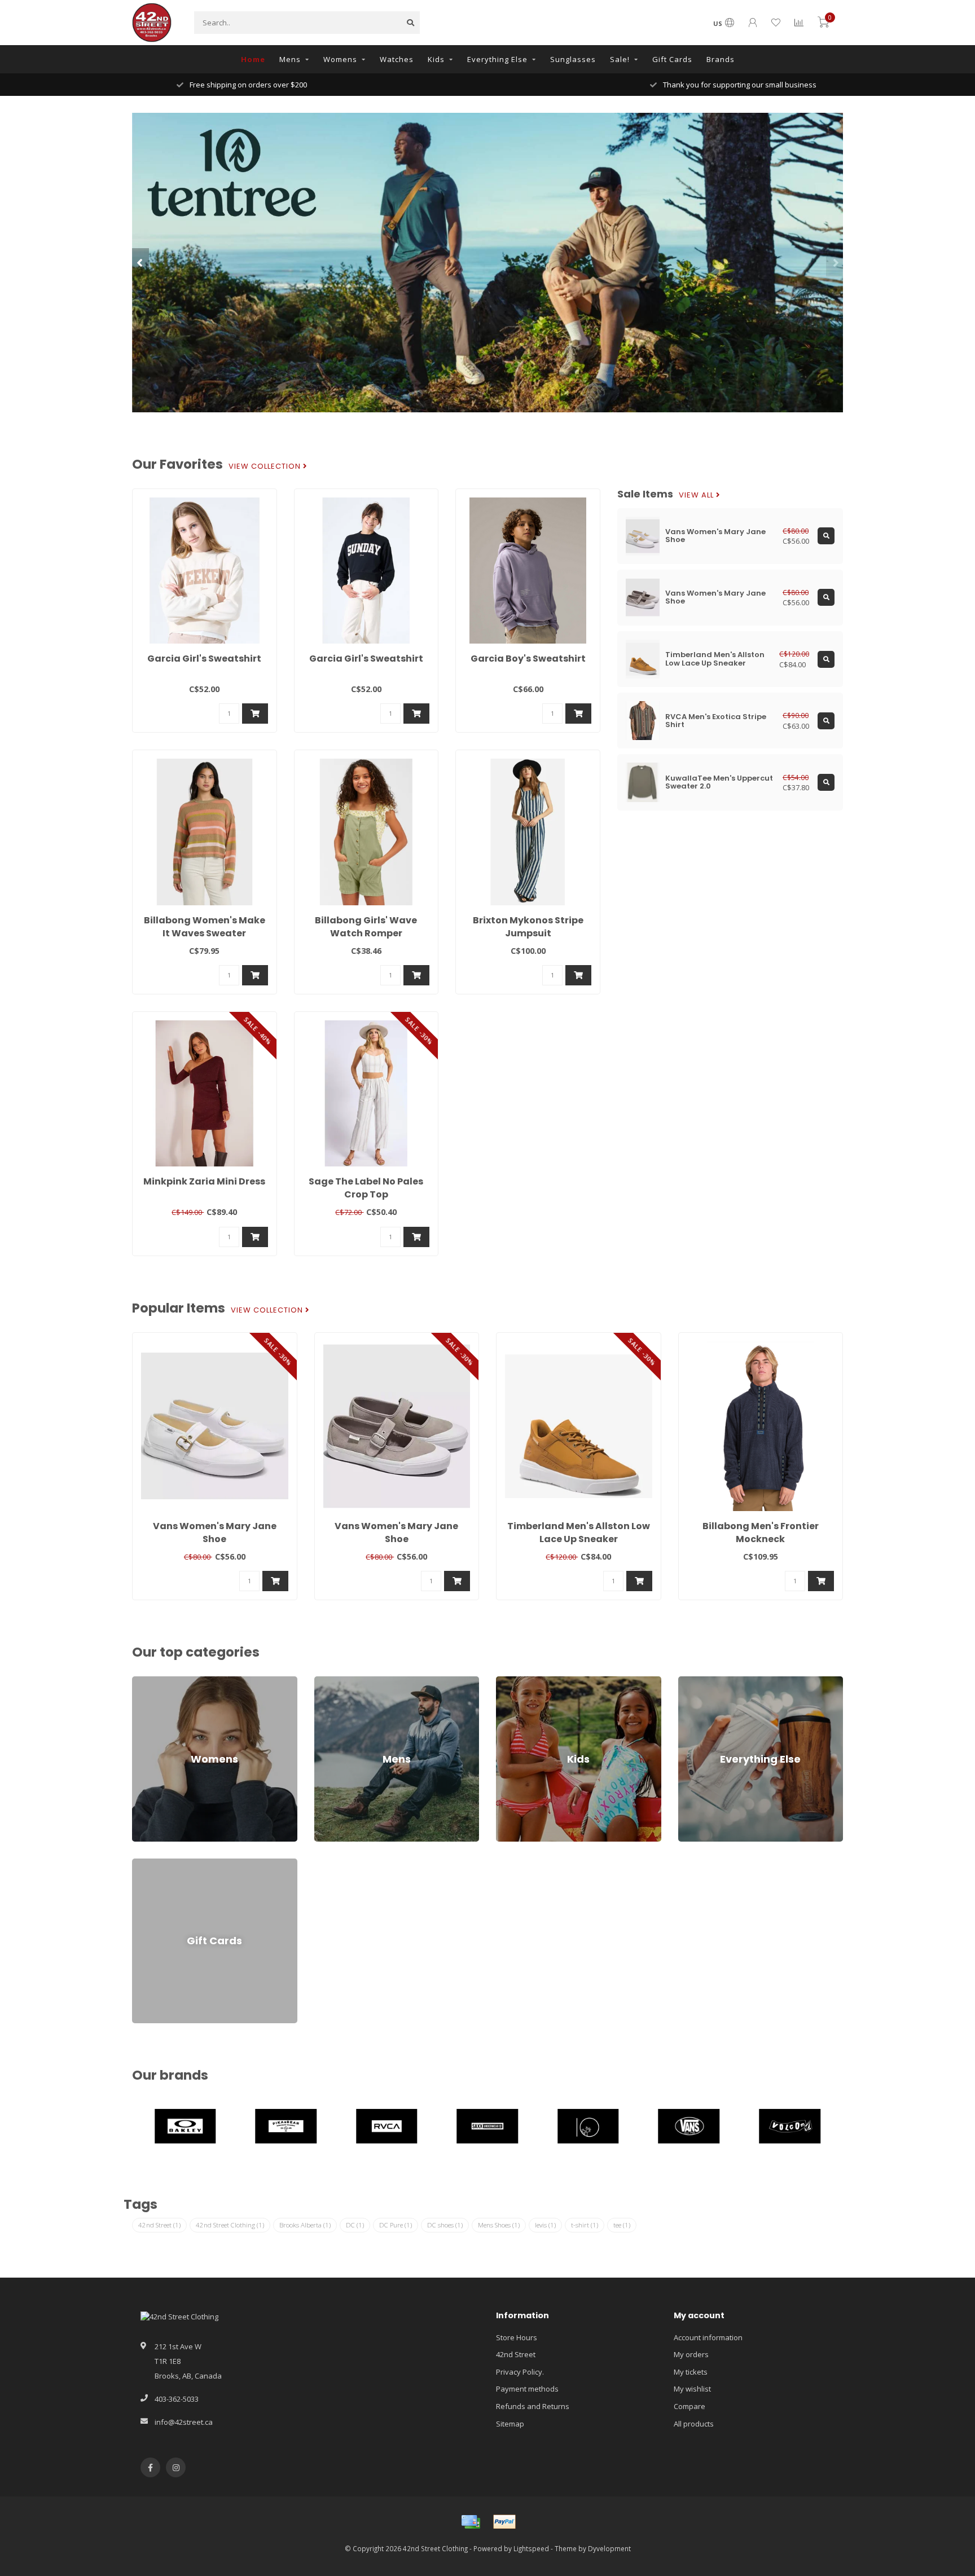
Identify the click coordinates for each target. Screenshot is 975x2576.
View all (697, 495)
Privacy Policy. (520, 2372)
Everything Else (497, 59)
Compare (689, 2406)
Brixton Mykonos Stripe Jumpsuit (528, 927)
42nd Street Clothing (230, 2225)
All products (694, 2424)
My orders (691, 2354)
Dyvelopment (609, 2548)
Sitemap (510, 2424)
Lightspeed (531, 2548)
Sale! (620, 59)
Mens (290, 59)
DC (355, 2225)
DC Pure (396, 2225)
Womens (340, 59)
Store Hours (517, 2337)
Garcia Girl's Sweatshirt (204, 659)
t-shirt (585, 2225)
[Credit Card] (471, 2522)
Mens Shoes (499, 2225)
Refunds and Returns (533, 2406)
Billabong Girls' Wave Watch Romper (366, 927)
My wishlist (692, 2389)
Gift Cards (672, 59)
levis (545, 2225)
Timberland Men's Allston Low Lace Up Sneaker (579, 1533)
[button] (140, 262)
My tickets (691, 2372)
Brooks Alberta (305, 2225)
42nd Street (159, 2225)
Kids (436, 59)
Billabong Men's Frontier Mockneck (761, 1533)
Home (253, 59)
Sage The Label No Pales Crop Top (366, 1188)
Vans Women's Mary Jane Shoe (215, 1533)
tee (622, 2225)
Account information (708, 2337)
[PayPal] (504, 2522)
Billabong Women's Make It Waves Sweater (205, 927)
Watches (397, 59)
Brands (721, 59)
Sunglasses (573, 59)
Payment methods (527, 2389)
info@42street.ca (184, 2422)
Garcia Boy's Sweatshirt (528, 659)
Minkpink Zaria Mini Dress (204, 1181)
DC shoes (445, 2225)
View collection (266, 466)
